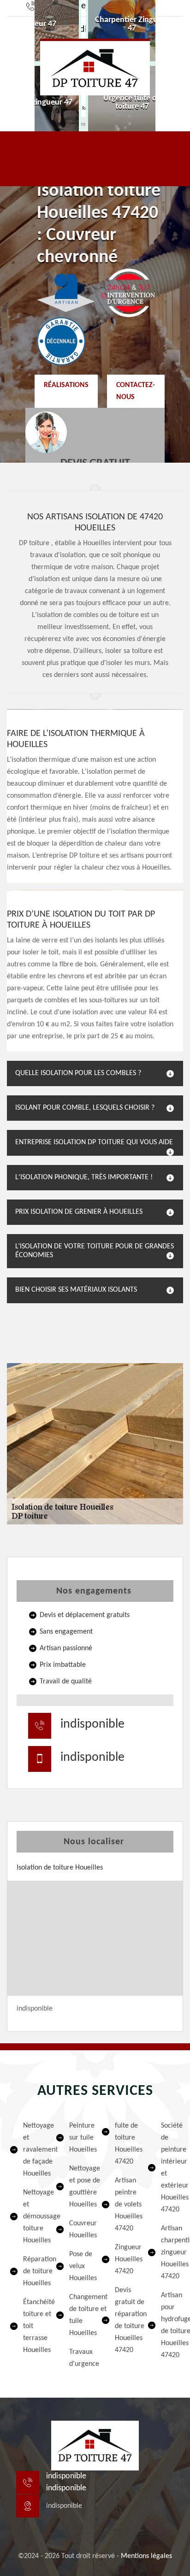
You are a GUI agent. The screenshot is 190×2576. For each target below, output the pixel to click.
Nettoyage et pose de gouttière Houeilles (79, 2187)
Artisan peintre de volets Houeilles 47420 (125, 2205)
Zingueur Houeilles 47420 (125, 2259)
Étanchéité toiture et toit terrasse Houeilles (33, 2326)
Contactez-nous (136, 391)
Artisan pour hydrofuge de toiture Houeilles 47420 (171, 2325)
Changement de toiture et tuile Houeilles (79, 2315)
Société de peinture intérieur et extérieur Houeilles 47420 (171, 2168)
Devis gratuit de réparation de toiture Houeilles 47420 (125, 2320)
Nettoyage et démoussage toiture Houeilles (33, 2217)
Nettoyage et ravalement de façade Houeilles (33, 2150)
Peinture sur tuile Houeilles (79, 2138)
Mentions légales (146, 2556)
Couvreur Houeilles (79, 2229)
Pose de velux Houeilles (79, 2266)
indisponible (92, 1724)
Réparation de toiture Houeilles (33, 2271)
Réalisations (66, 385)
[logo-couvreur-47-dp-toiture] (95, 67)
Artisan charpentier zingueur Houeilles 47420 (171, 2253)
